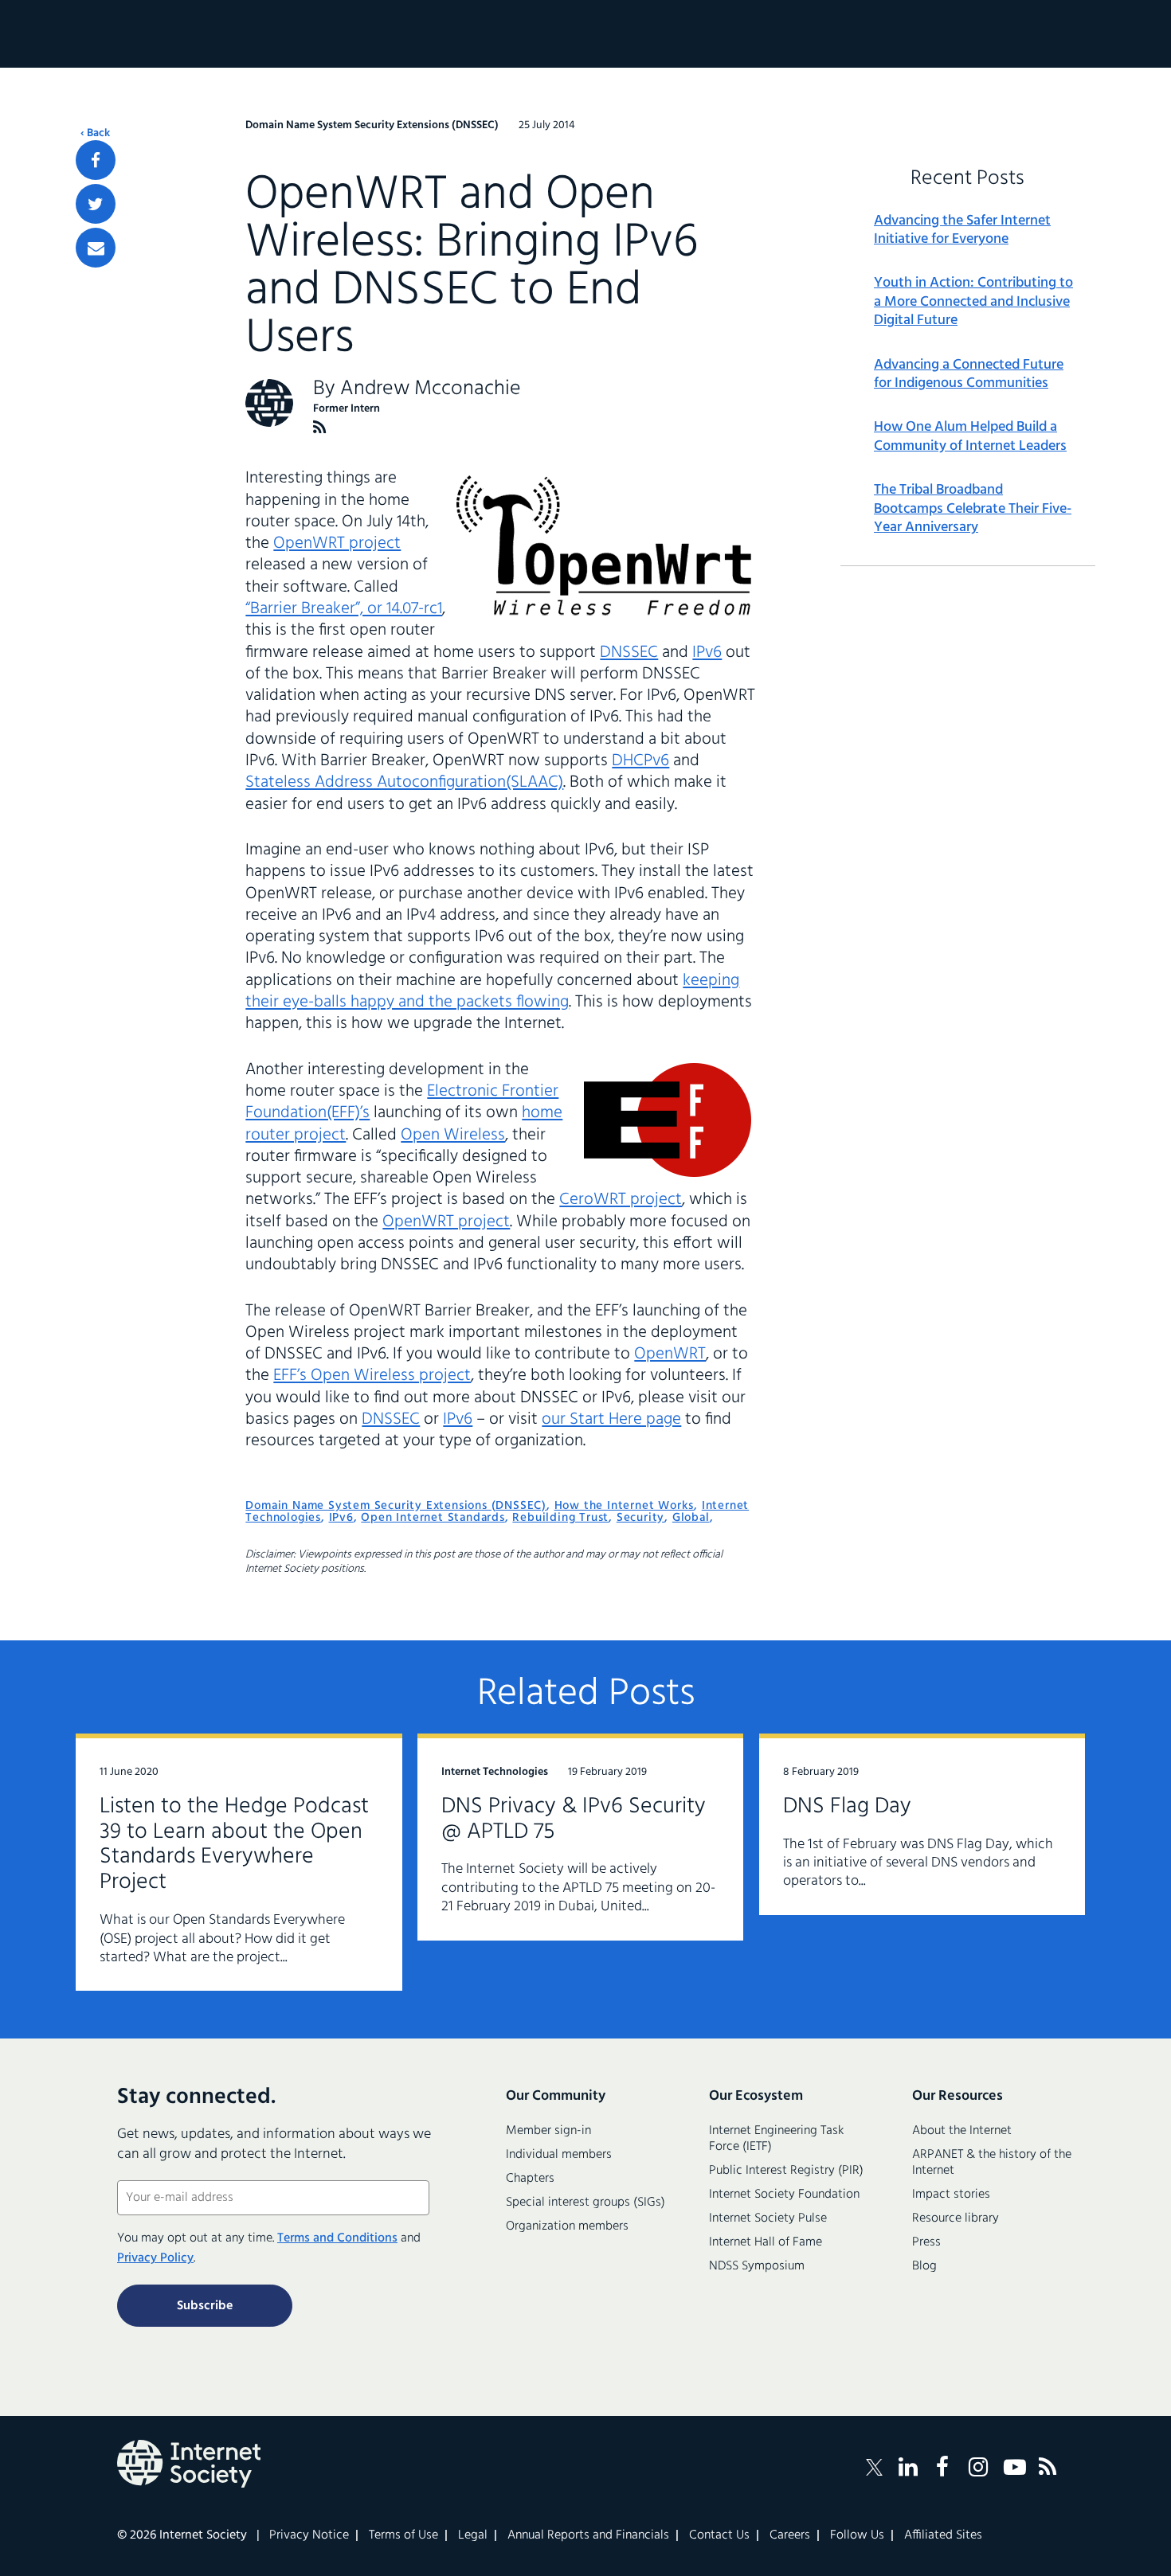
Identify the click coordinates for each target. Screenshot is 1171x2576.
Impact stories (951, 2195)
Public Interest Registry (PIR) (786, 2171)
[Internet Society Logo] (189, 2464)
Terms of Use (403, 2535)
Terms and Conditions (337, 2238)
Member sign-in (548, 2131)
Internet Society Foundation (784, 2195)
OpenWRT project (337, 543)
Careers (790, 2535)
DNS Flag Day (847, 1806)
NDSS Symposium (757, 2266)
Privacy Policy (155, 2258)
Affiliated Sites (943, 2535)
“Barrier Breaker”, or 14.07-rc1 (344, 609)
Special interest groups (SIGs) (585, 2203)
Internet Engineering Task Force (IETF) (776, 2139)
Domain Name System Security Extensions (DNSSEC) (396, 1506)
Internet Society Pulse (768, 2218)
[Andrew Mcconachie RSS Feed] (320, 427)
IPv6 (707, 653)
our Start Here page (611, 1419)
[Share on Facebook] (96, 160)
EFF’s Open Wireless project (372, 1376)
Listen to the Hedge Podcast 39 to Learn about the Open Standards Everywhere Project (234, 1845)
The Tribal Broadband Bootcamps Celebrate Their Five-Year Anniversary (973, 509)
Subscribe (205, 2306)
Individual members (559, 2155)
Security (640, 1518)
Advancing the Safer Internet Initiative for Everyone (962, 231)
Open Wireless (453, 1135)
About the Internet (962, 2131)
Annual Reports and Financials (588, 2535)
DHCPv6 (640, 761)
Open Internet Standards (433, 1518)
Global (691, 1518)
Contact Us (719, 2535)
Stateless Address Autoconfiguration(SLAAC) (404, 782)
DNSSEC (629, 653)
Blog (924, 2266)
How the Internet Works (625, 1506)
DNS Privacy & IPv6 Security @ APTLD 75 (574, 1819)
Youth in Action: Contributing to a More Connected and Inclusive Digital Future (973, 302)
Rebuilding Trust (560, 1518)
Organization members (567, 2226)
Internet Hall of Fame (766, 2242)
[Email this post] (96, 248)
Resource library (956, 2218)
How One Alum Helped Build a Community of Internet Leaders (970, 437)
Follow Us (857, 2535)
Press (926, 2242)
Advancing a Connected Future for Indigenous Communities (969, 375)
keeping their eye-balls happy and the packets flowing (492, 991)
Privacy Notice (309, 2535)
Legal (473, 2535)
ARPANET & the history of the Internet (992, 2163)
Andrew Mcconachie (431, 389)
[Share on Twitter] (96, 204)
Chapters (530, 2179)
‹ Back (95, 134)
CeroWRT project (621, 1200)
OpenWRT (670, 1354)
